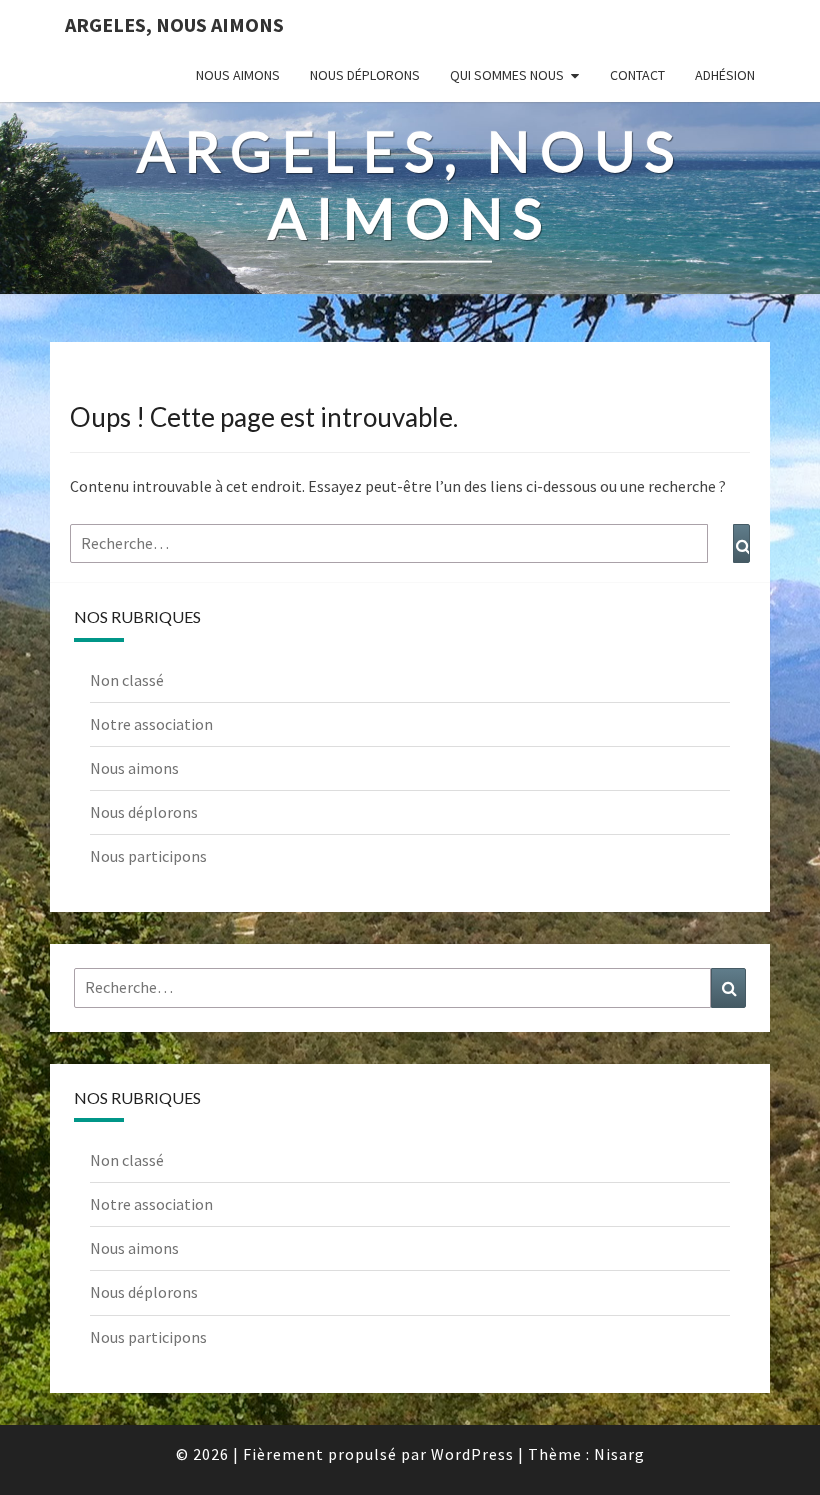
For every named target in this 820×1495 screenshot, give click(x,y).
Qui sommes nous (507, 75)
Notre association (151, 724)
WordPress (472, 1454)
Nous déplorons (365, 75)
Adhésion (725, 75)
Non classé (127, 680)
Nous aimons (238, 75)
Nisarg (619, 1454)
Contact (637, 75)
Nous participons (148, 856)
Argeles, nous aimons (174, 24)
